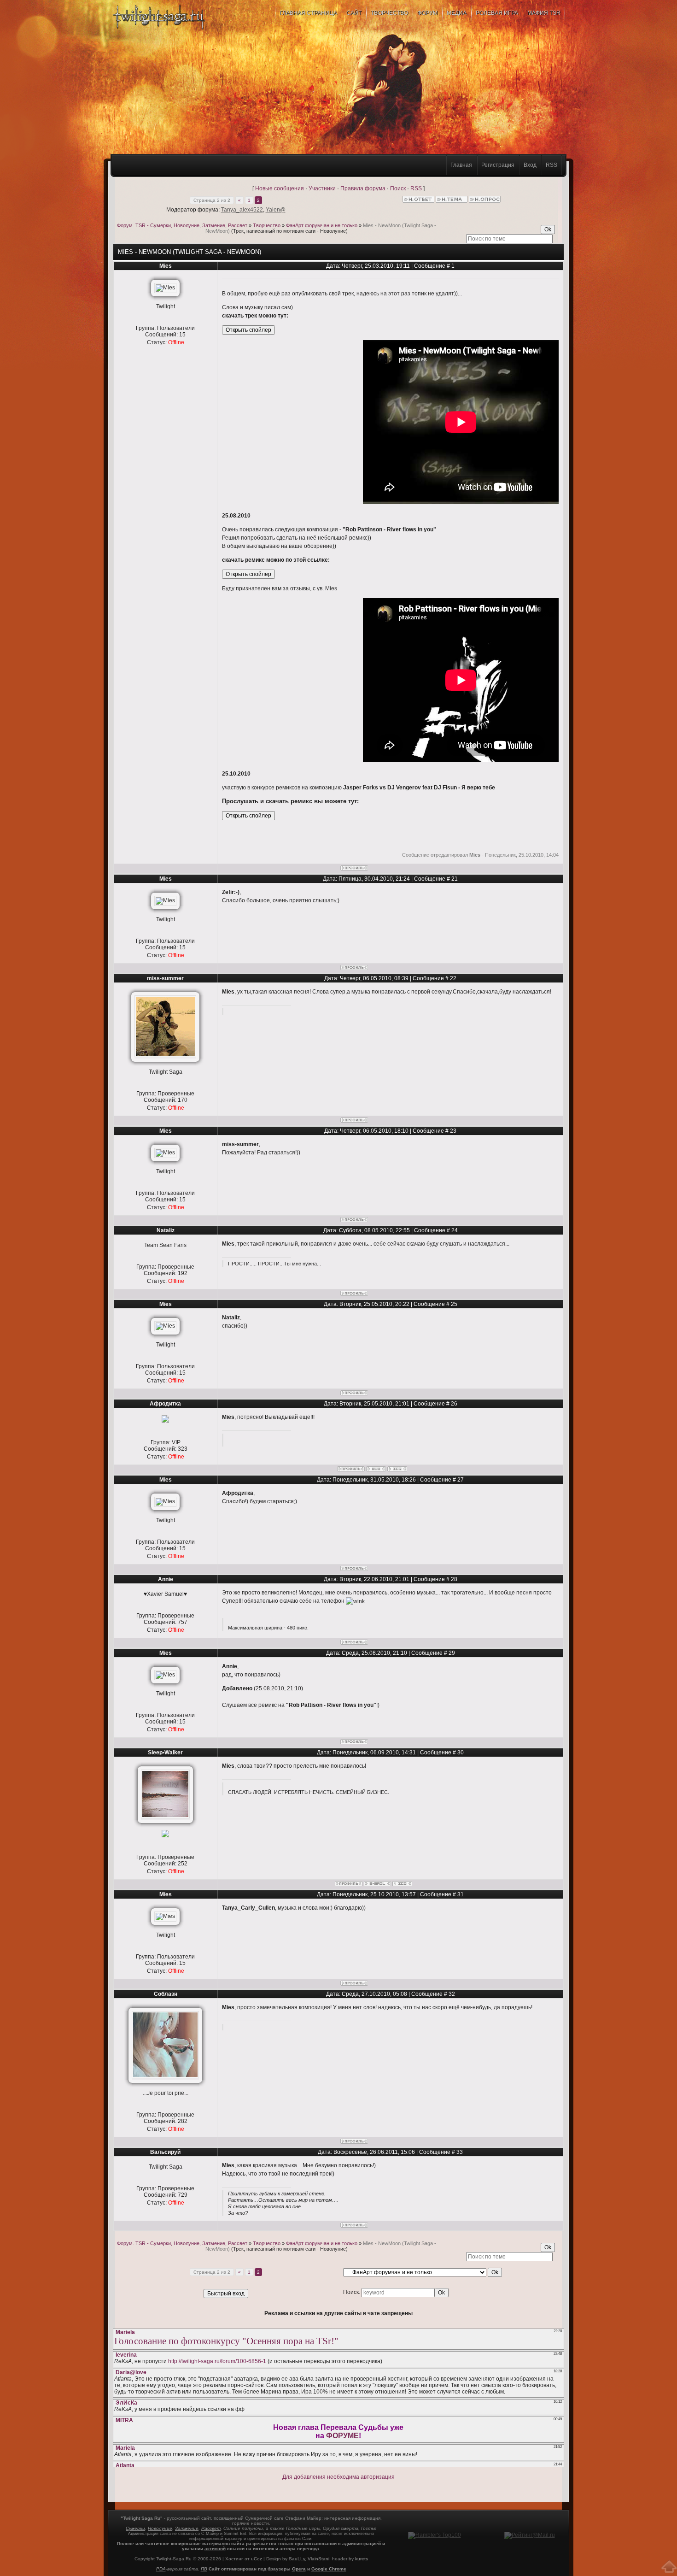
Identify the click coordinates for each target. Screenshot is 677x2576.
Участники (322, 188)
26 (454, 1404)
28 (454, 1579)
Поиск (398, 188)
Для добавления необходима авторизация (338, 2477)
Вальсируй (165, 2152)
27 (461, 1480)
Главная (461, 165)
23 (453, 1131)
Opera (299, 2569)
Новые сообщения (280, 188)
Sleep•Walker (165, 1753)
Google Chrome (329, 2569)
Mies (166, 266)
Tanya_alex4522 (242, 210)
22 (453, 978)
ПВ (204, 2569)
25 (454, 1304)
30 (461, 1753)
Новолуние (160, 2528)
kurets (362, 2559)
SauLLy (297, 2559)
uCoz (257, 2559)
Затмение (187, 2528)
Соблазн (166, 1994)
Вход (530, 165)
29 (452, 1653)
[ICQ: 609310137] (402, 1884)
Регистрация (498, 165)
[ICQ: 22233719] (397, 1469)
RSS (552, 165)
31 (461, 1894)
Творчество (267, 225)
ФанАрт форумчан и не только (322, 225)
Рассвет (211, 2528)
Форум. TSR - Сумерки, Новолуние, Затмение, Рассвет (182, 225)
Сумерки (135, 2528)
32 (452, 1994)
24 (455, 1230)
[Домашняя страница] (376, 1469)
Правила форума (363, 188)
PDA (161, 2569)
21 (455, 879)
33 (460, 2152)
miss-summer (165, 978)
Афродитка (165, 1404)
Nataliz (166, 1230)
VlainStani (318, 2559)
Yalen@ (276, 210)
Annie (166, 1579)
